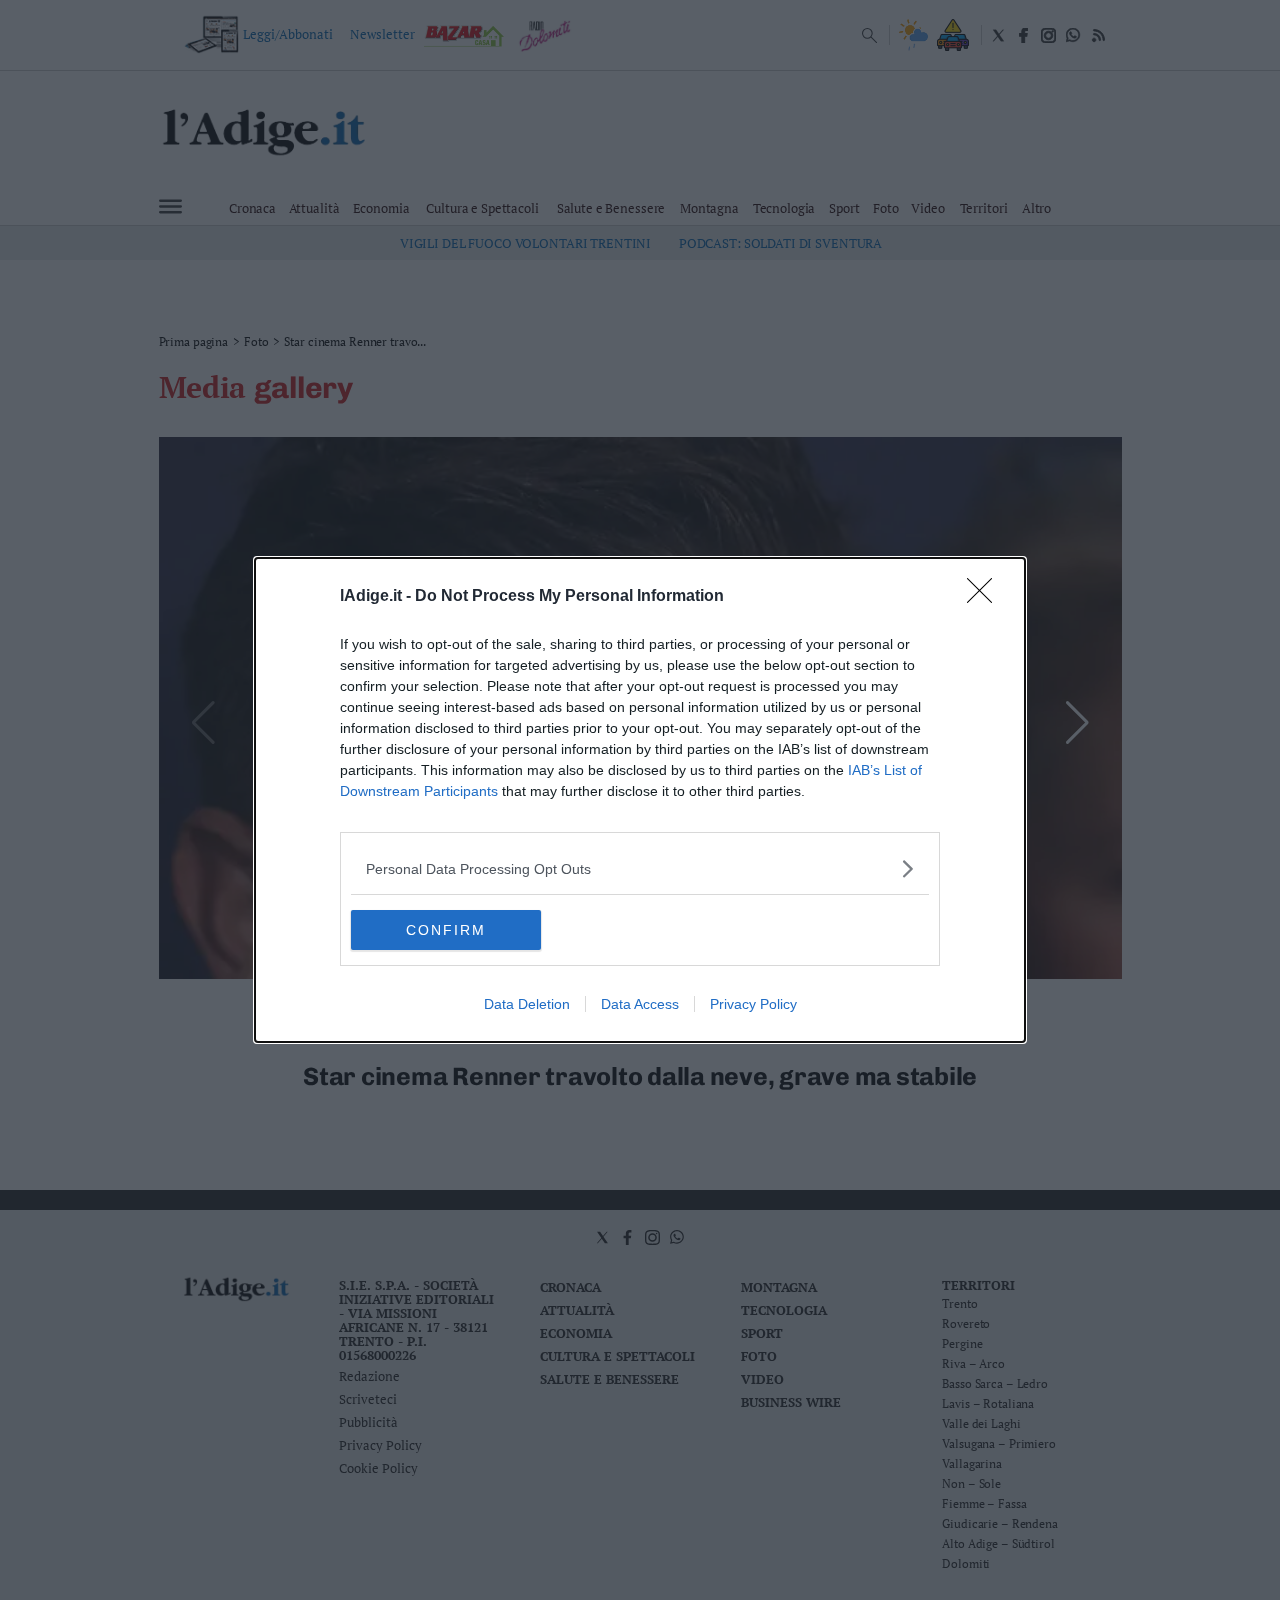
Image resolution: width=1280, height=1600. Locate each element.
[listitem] (640, 868)
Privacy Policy (753, 1004)
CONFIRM (446, 930)
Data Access (640, 1004)
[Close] (986, 597)
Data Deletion (527, 1004)
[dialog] (640, 800)
